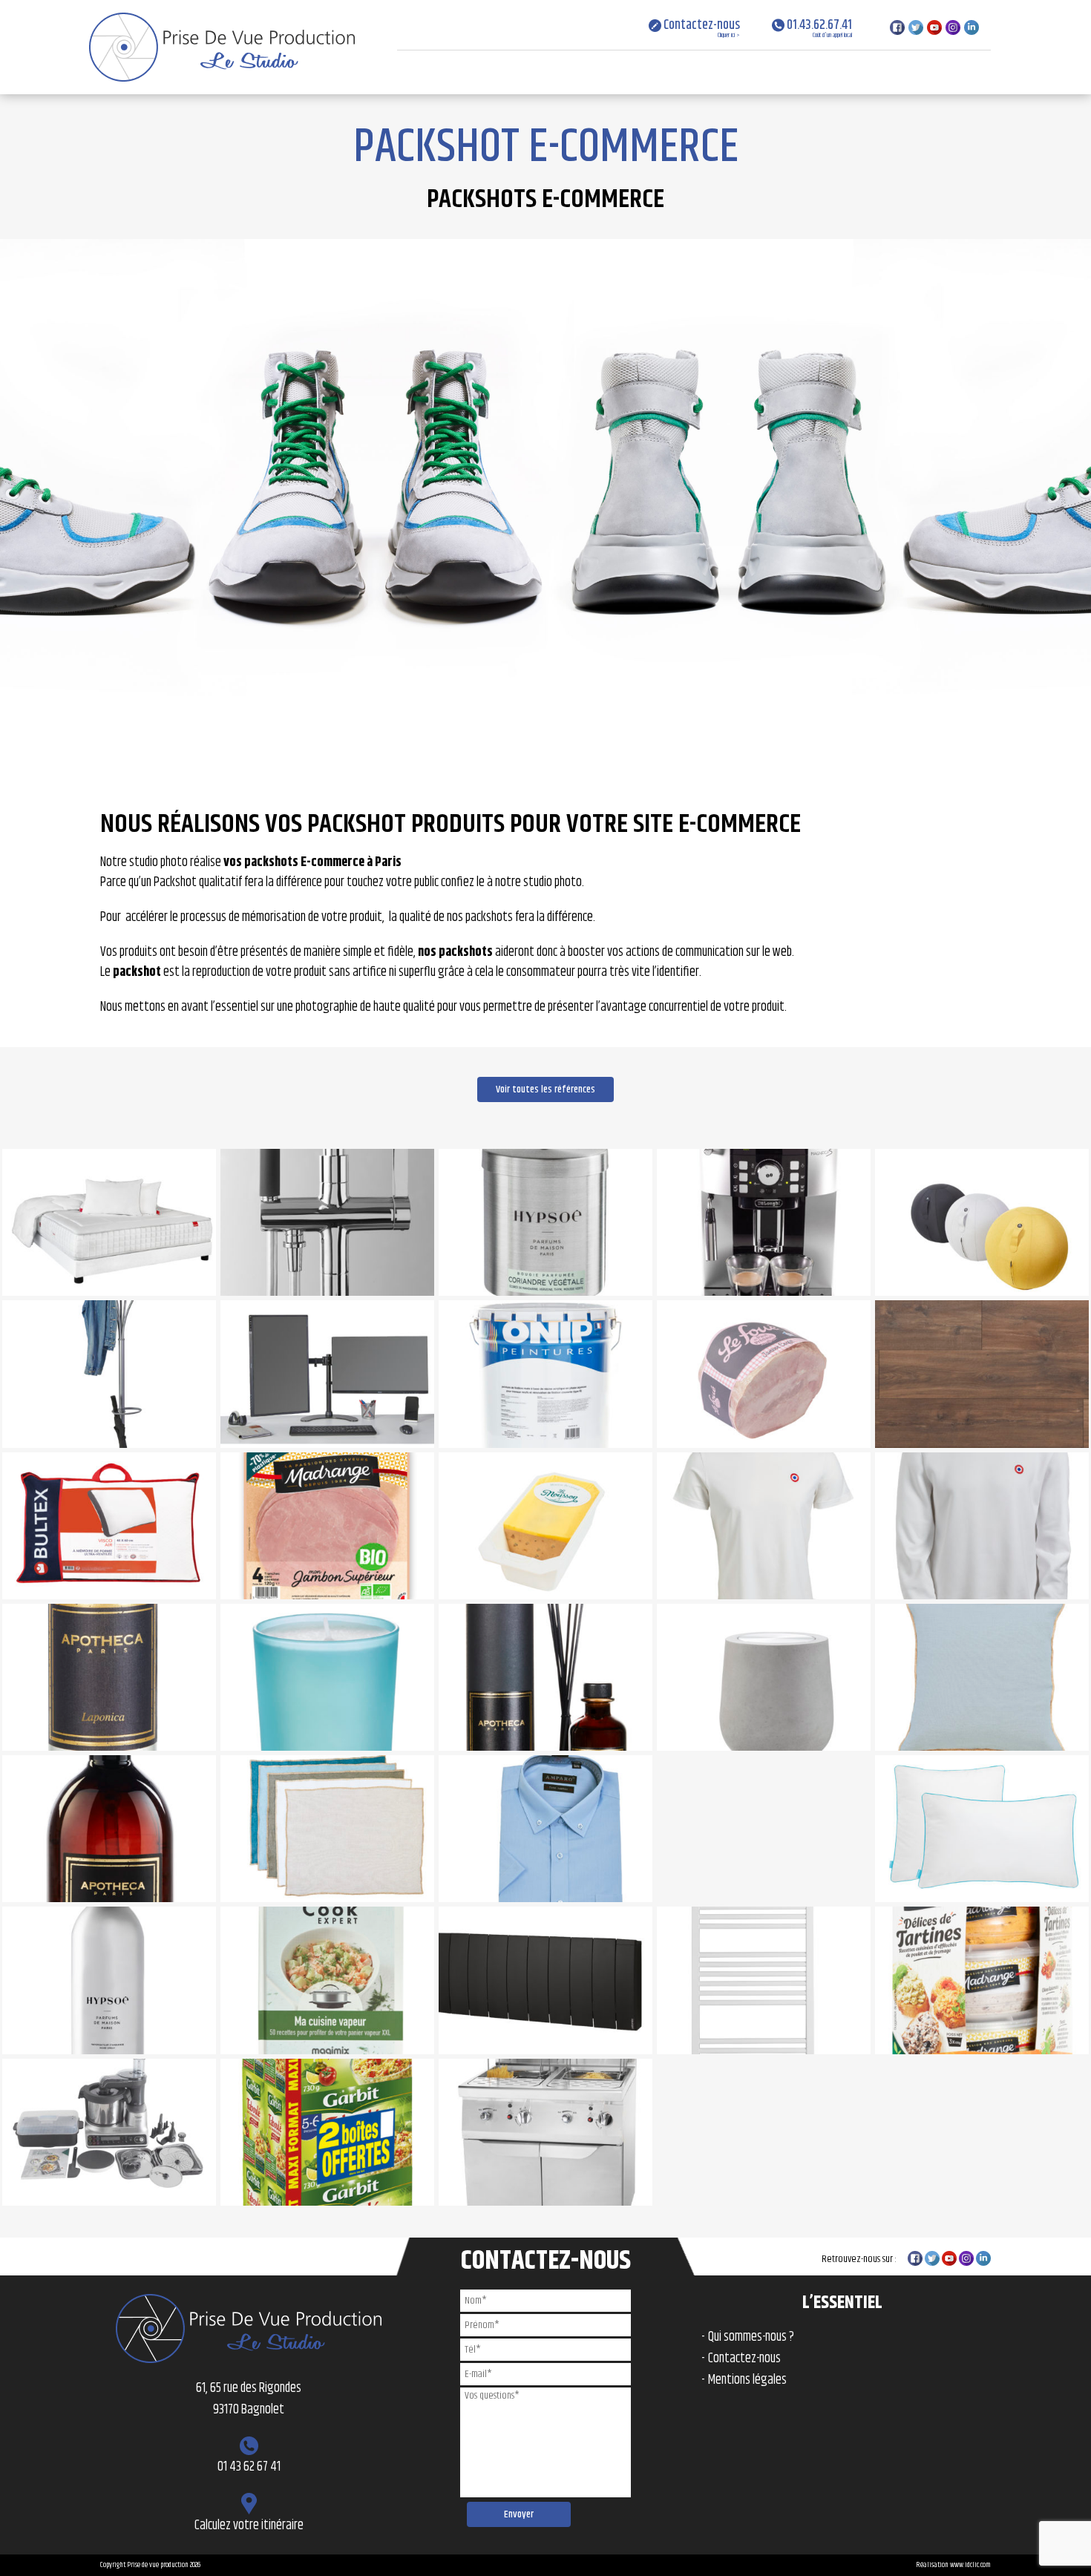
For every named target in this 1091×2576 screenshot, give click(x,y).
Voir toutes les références (545, 1089)
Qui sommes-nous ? (751, 2337)
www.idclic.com (970, 2565)
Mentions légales (747, 2380)
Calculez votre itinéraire (249, 2526)
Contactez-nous (701, 27)
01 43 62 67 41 (249, 2467)
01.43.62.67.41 (818, 27)
